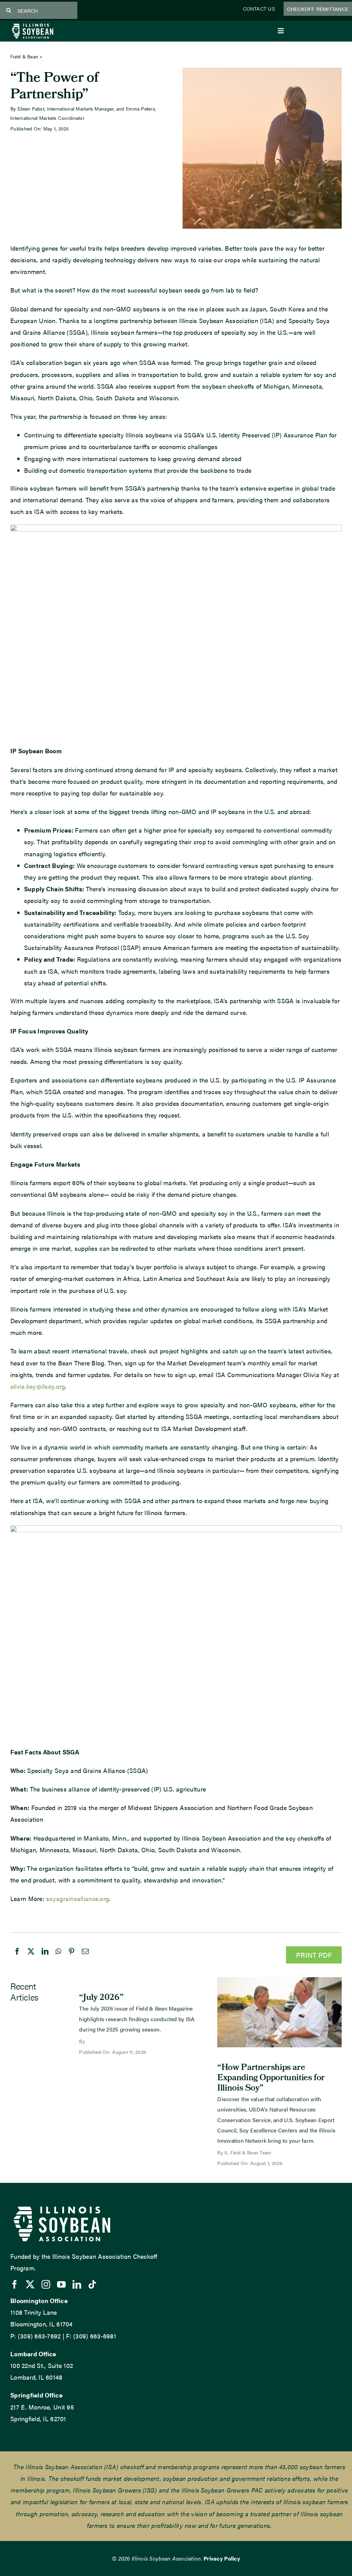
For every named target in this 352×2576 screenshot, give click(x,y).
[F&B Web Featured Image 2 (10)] (279, 1980)
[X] (31, 1958)
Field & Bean (24, 56)
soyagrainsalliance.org (78, 1898)
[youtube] (61, 2284)
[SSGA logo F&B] (176, 1528)
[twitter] (30, 2284)
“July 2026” (101, 1998)
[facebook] (15, 2284)
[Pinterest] (71, 1958)
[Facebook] (17, 1958)
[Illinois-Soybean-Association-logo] (32, 25)
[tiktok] (92, 2284)
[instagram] (46, 2284)
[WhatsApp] (58, 1958)
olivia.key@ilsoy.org (38, 1386)
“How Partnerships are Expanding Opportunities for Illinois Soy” (271, 2079)
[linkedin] (77, 2284)
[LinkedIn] (45, 1958)
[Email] (85, 1958)
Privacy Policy (222, 2558)
